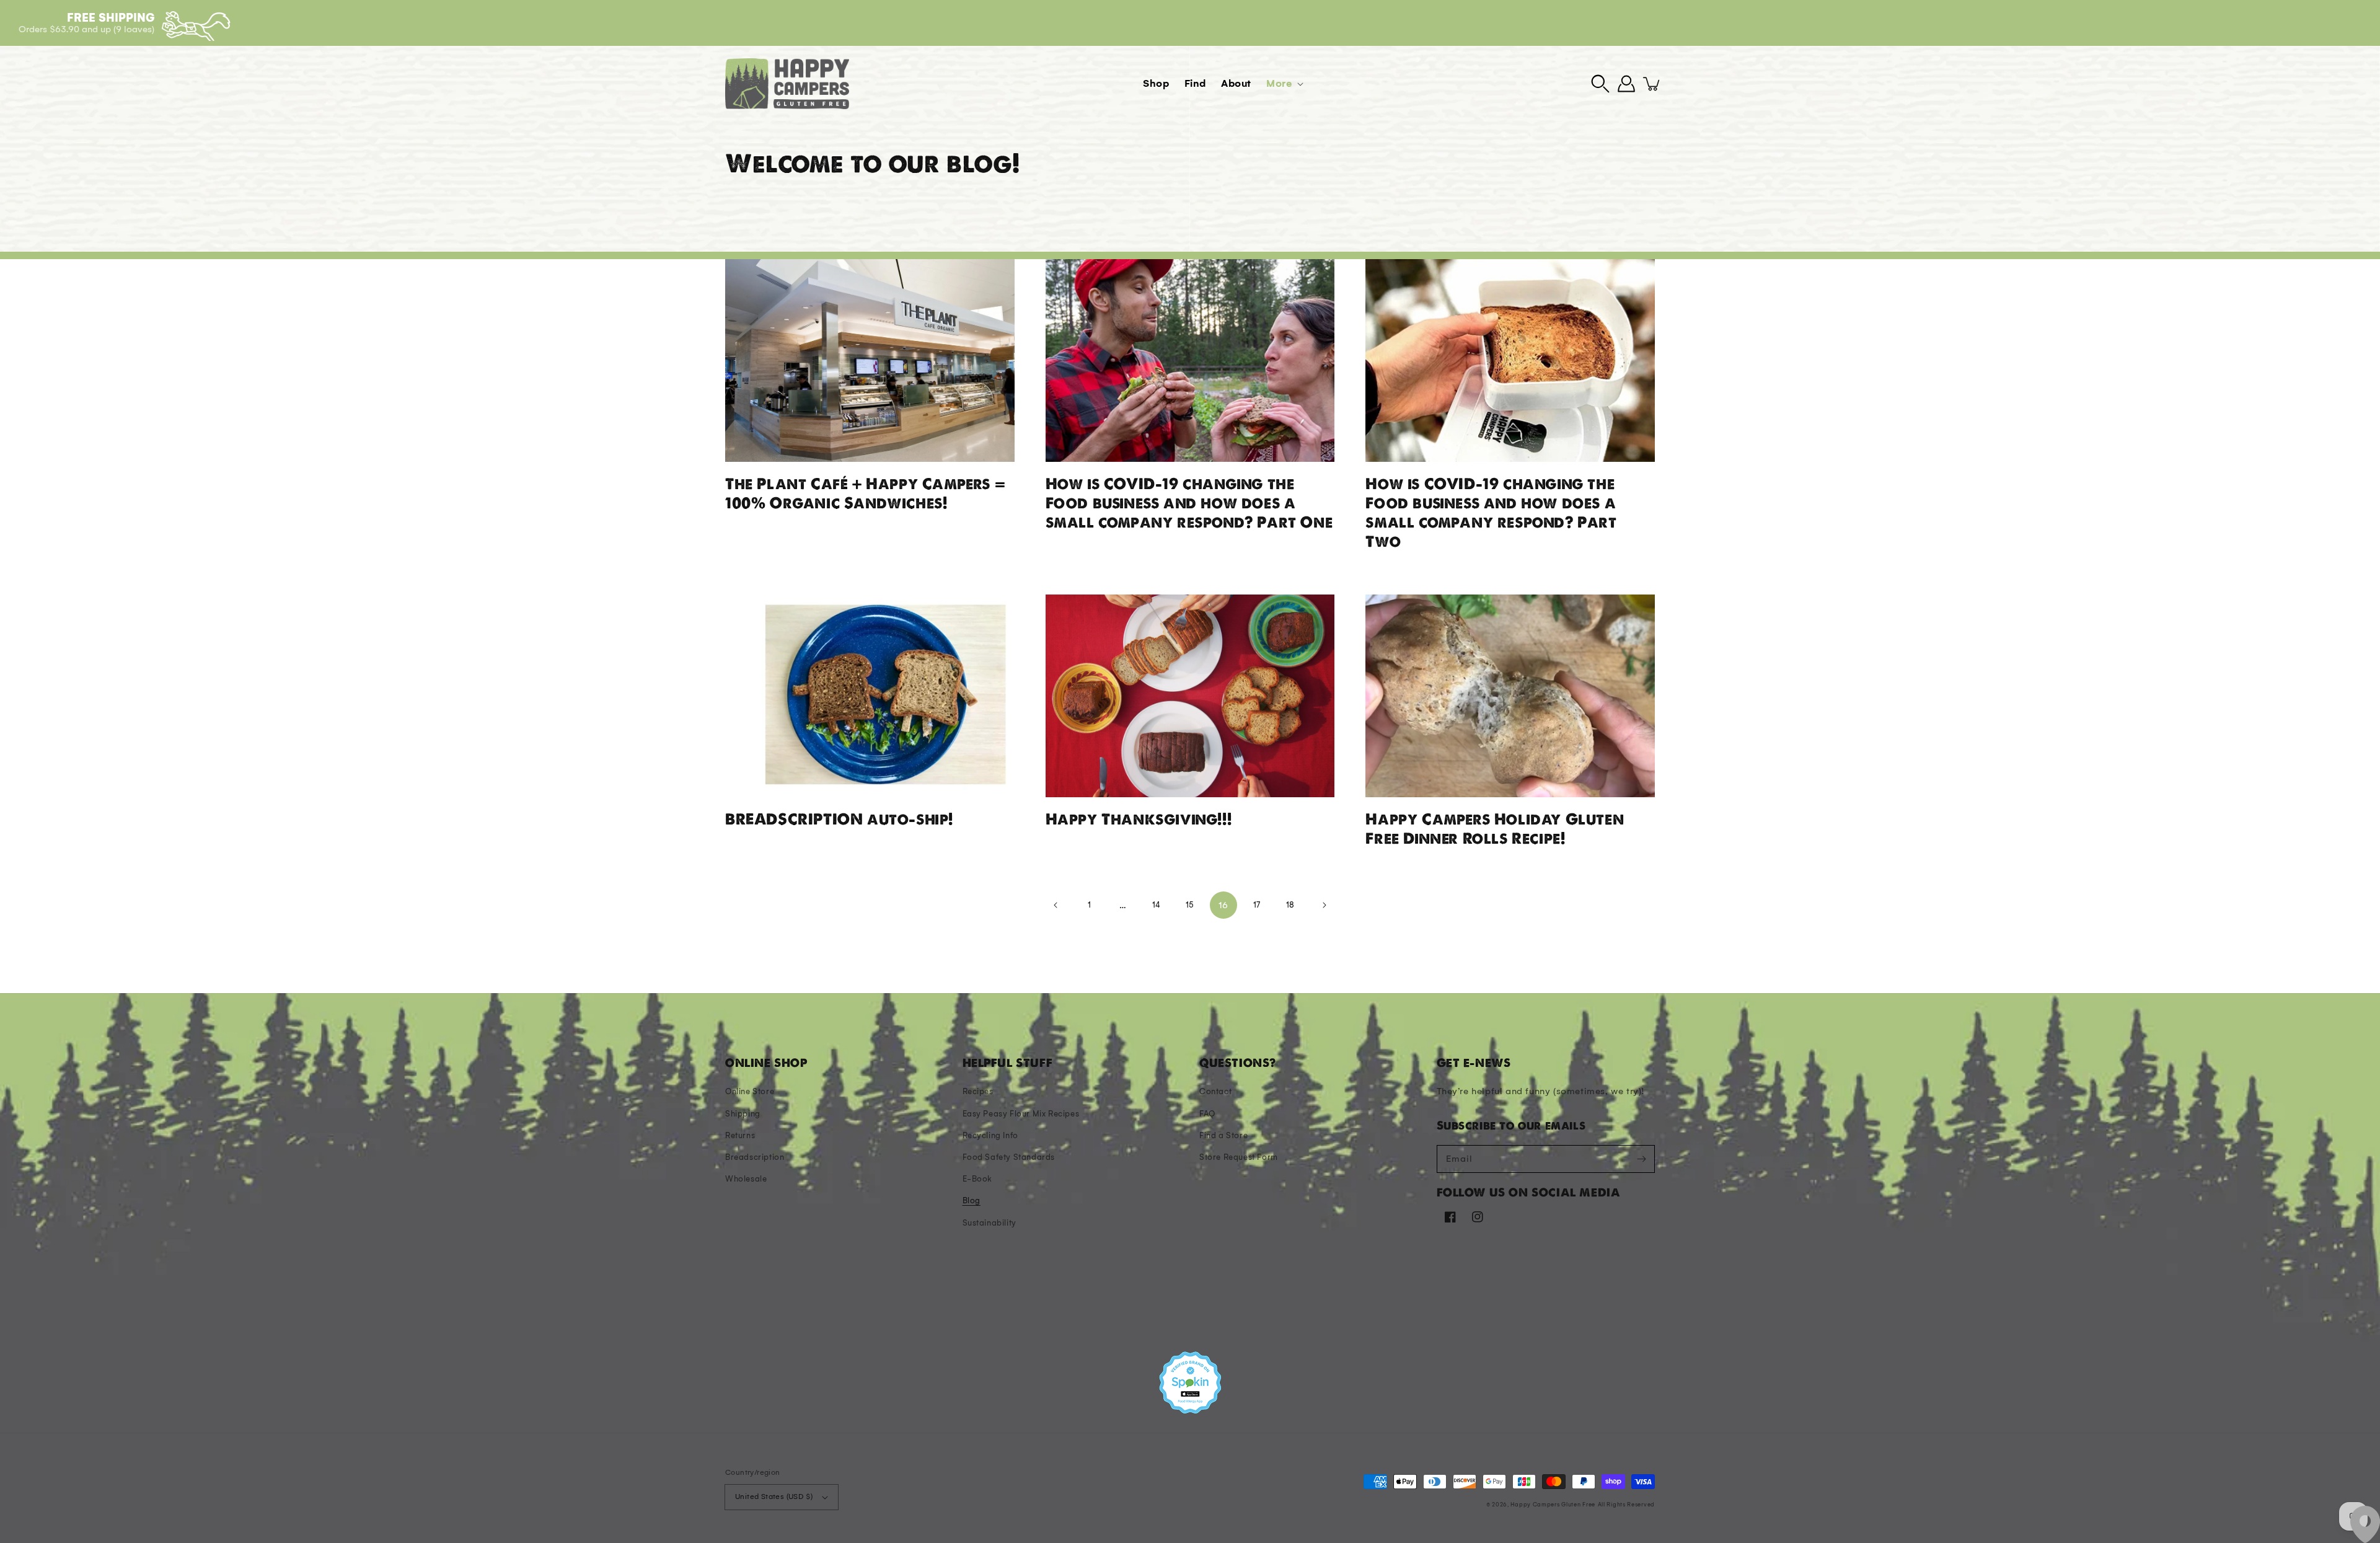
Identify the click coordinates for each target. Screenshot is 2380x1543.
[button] (1600, 84)
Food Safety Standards (1009, 1157)
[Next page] (1324, 905)
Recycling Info (990, 1135)
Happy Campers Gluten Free (1553, 1504)
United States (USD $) (774, 1497)
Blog (972, 1200)
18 (1290, 905)
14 (1157, 905)
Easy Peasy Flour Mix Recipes (1021, 1114)
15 (1190, 905)
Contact (1215, 1091)
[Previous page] (1056, 905)
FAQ (1207, 1114)
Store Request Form (1239, 1157)
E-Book (978, 1179)
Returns (740, 1135)
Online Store (750, 1091)
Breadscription (755, 1157)
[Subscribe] (1641, 1159)
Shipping (743, 1114)
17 (1257, 905)
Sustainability (989, 1223)
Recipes (978, 1091)
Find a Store (1223, 1135)
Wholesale (746, 1179)
